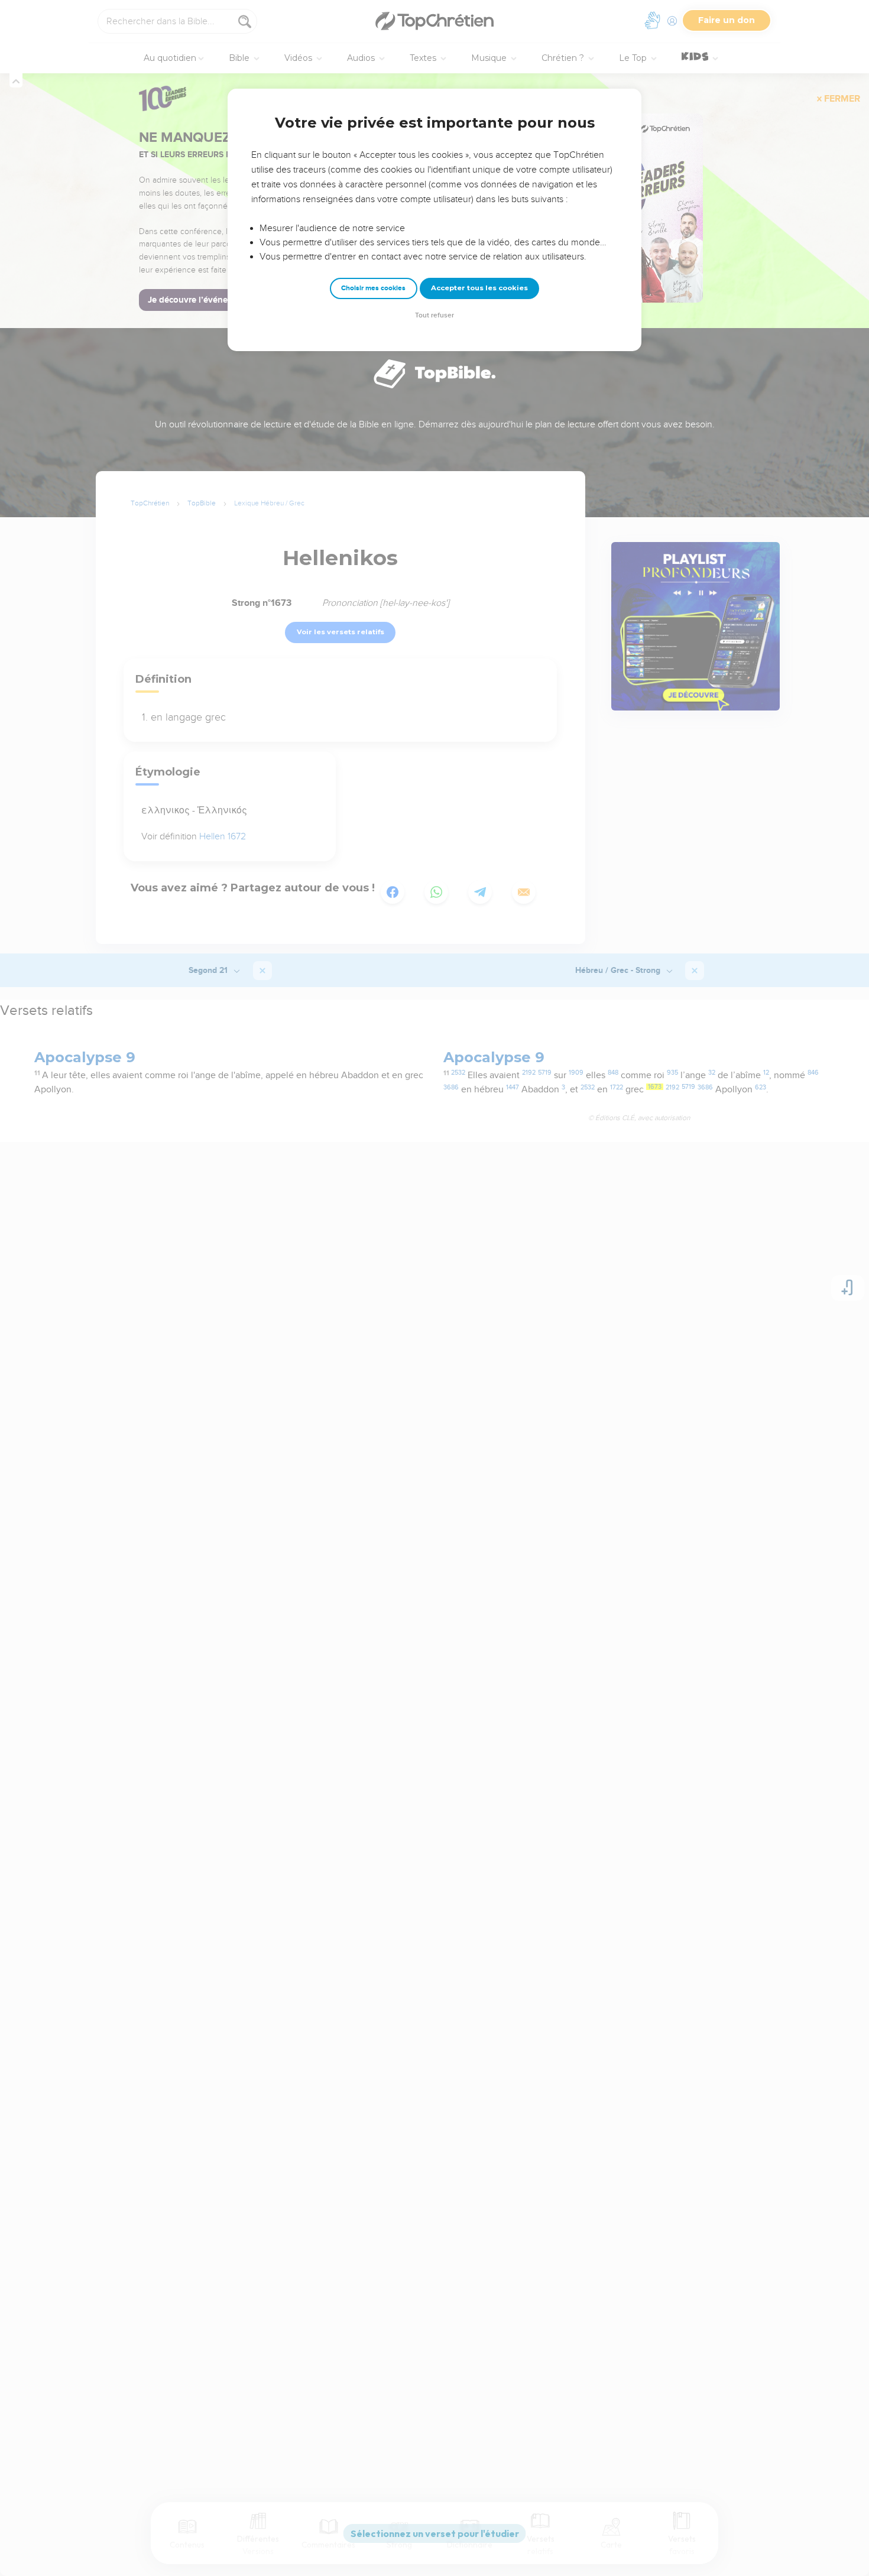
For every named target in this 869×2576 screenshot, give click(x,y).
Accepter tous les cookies (479, 288)
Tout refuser (434, 315)
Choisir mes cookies (373, 288)
